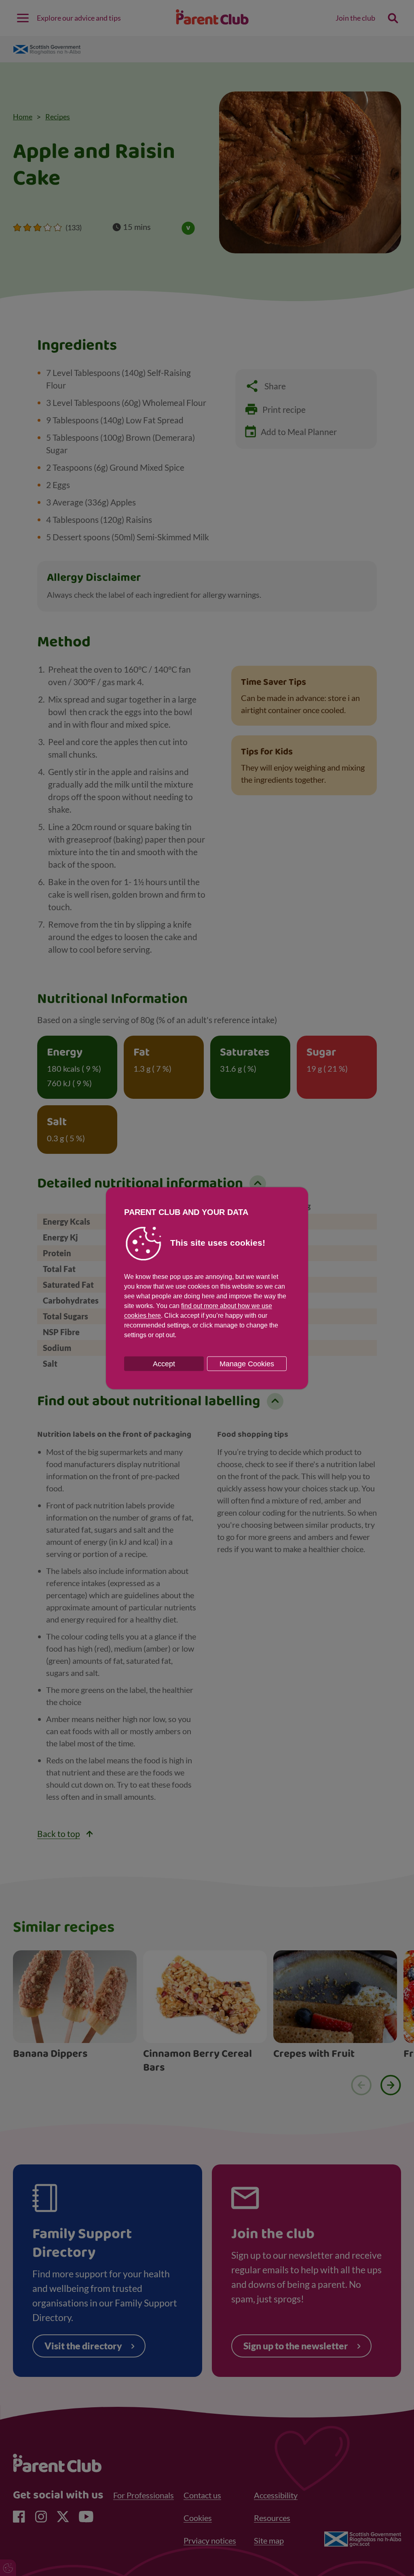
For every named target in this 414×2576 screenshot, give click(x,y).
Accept (164, 1363)
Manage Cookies (247, 1363)
